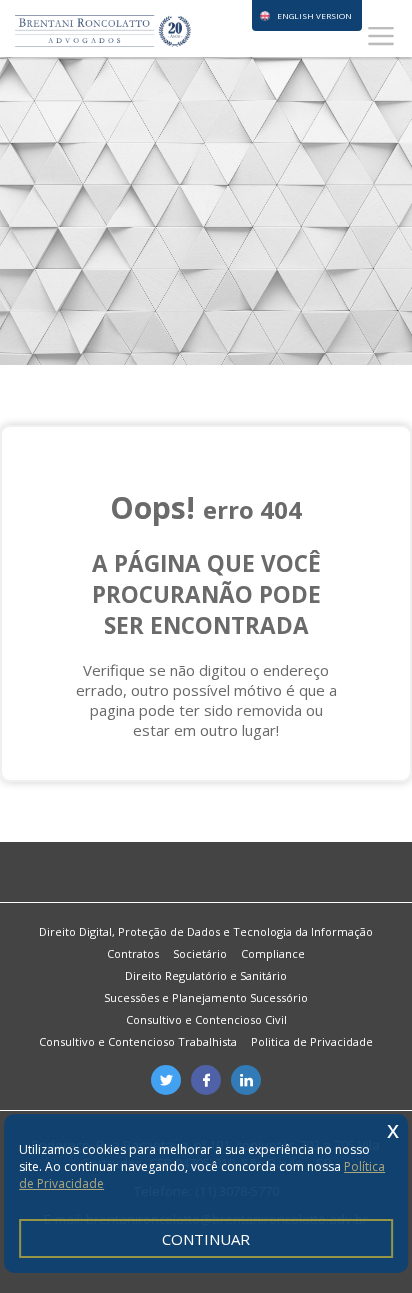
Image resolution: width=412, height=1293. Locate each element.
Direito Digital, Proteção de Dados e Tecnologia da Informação (206, 931)
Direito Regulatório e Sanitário (206, 975)
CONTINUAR (206, 1239)
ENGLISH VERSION (314, 15)
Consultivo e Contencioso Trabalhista (138, 1041)
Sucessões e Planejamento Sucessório (206, 997)
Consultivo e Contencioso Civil (206, 1019)
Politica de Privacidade (312, 1041)
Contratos (133, 953)
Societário (200, 953)
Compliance (273, 953)
